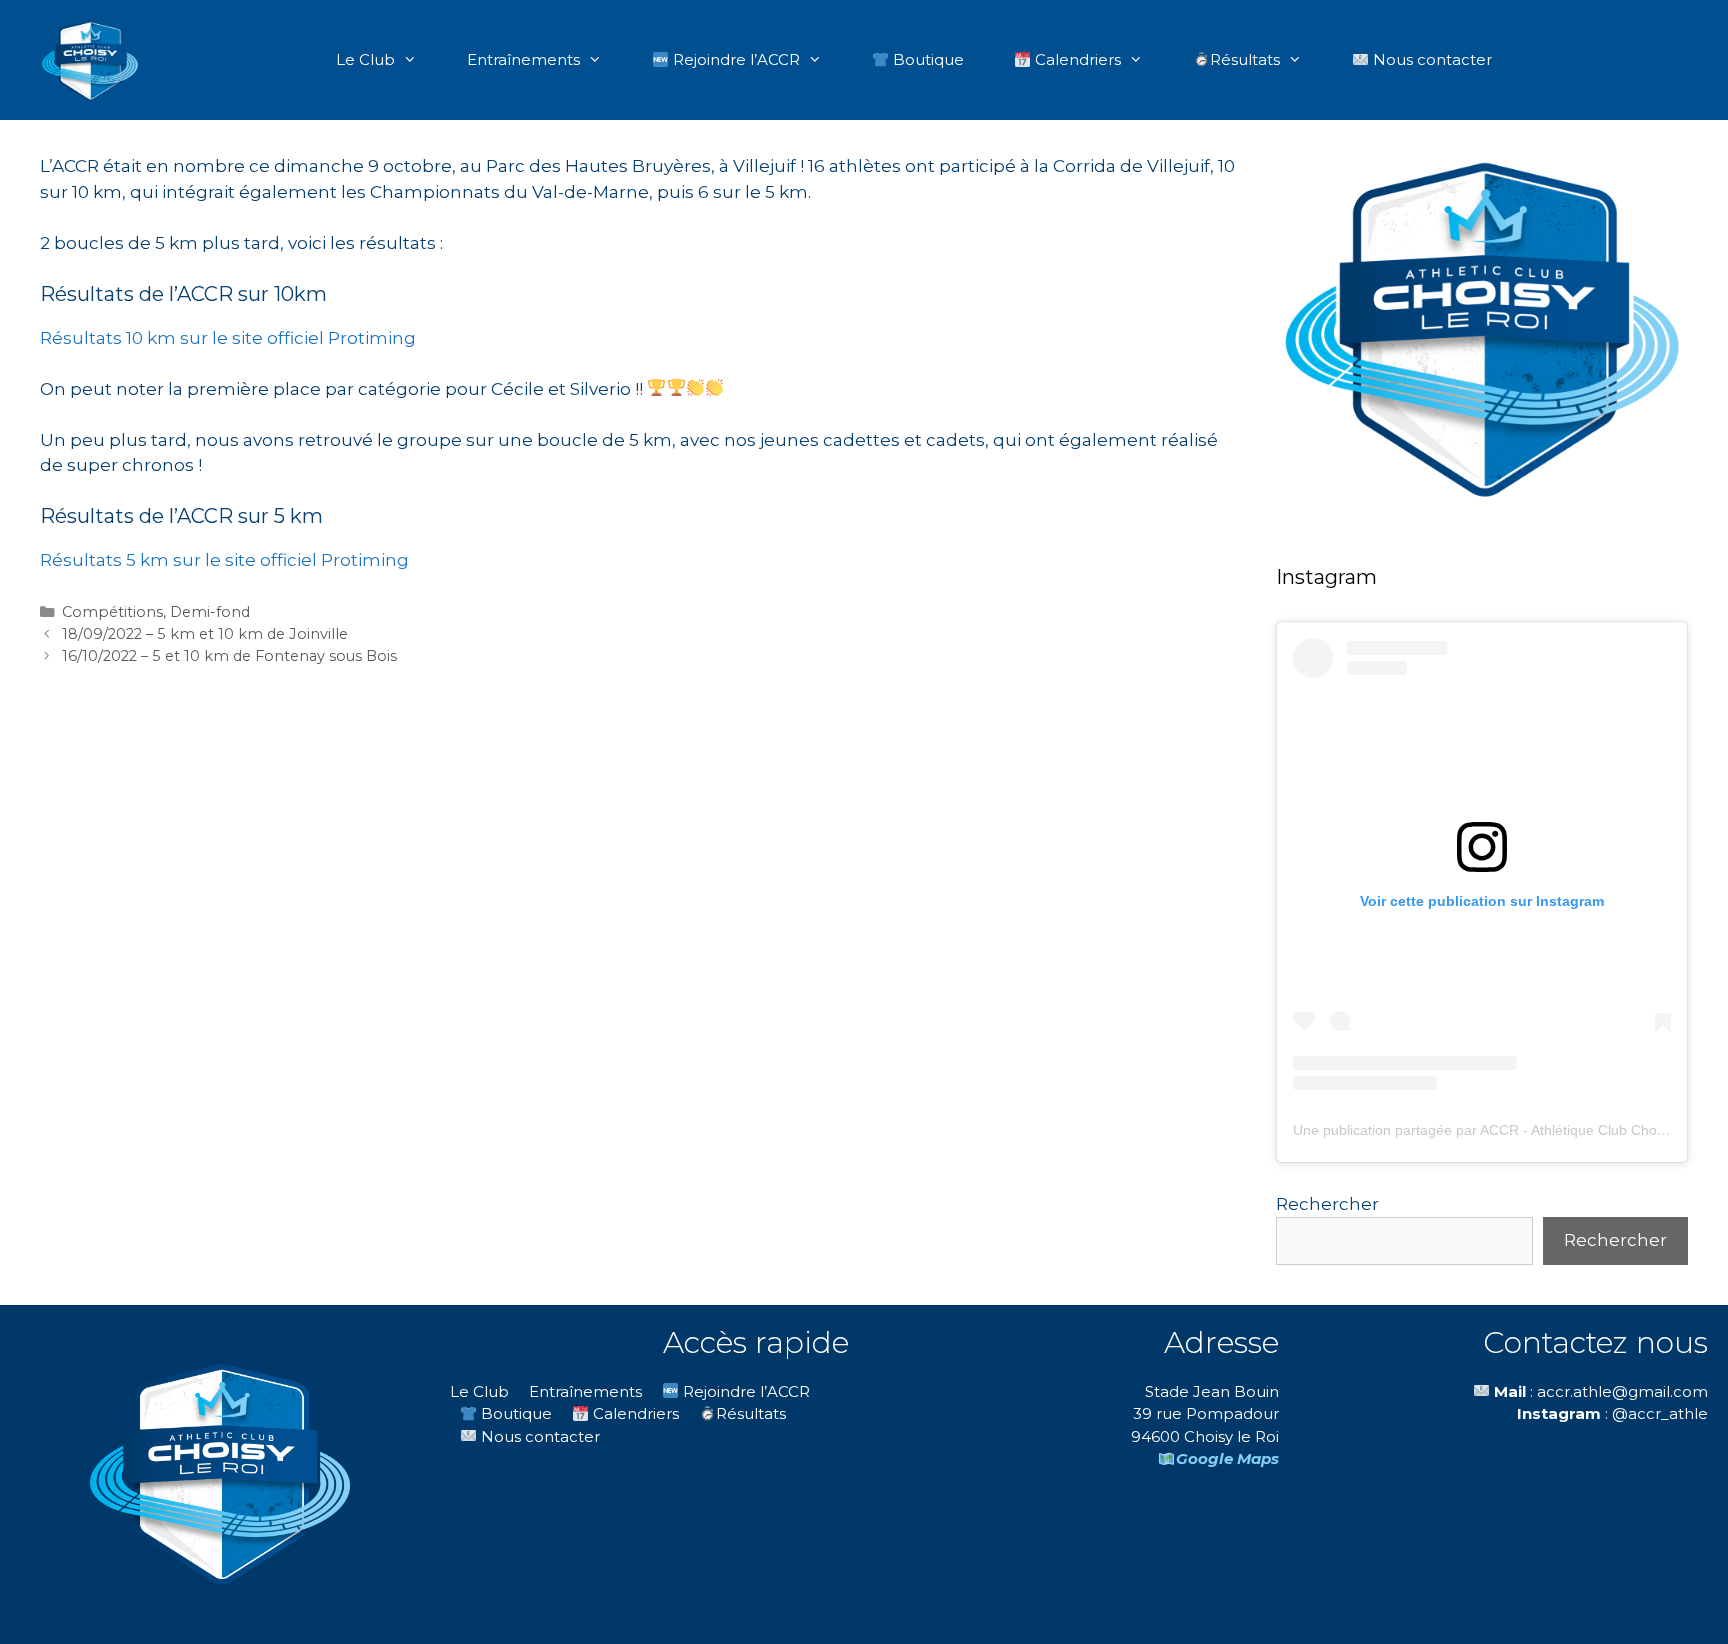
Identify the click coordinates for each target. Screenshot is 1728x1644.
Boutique (926, 59)
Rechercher (1327, 1204)
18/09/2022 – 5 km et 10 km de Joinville (205, 634)
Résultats (1245, 59)
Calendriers (1076, 59)
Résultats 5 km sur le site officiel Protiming (224, 560)
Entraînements (523, 59)
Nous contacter (1430, 59)
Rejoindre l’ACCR (734, 59)
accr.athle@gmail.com (1622, 1391)
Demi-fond (210, 612)
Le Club (365, 59)
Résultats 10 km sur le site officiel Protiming (228, 338)
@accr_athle (1660, 1413)
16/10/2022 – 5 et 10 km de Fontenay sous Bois (229, 656)
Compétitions (112, 612)
